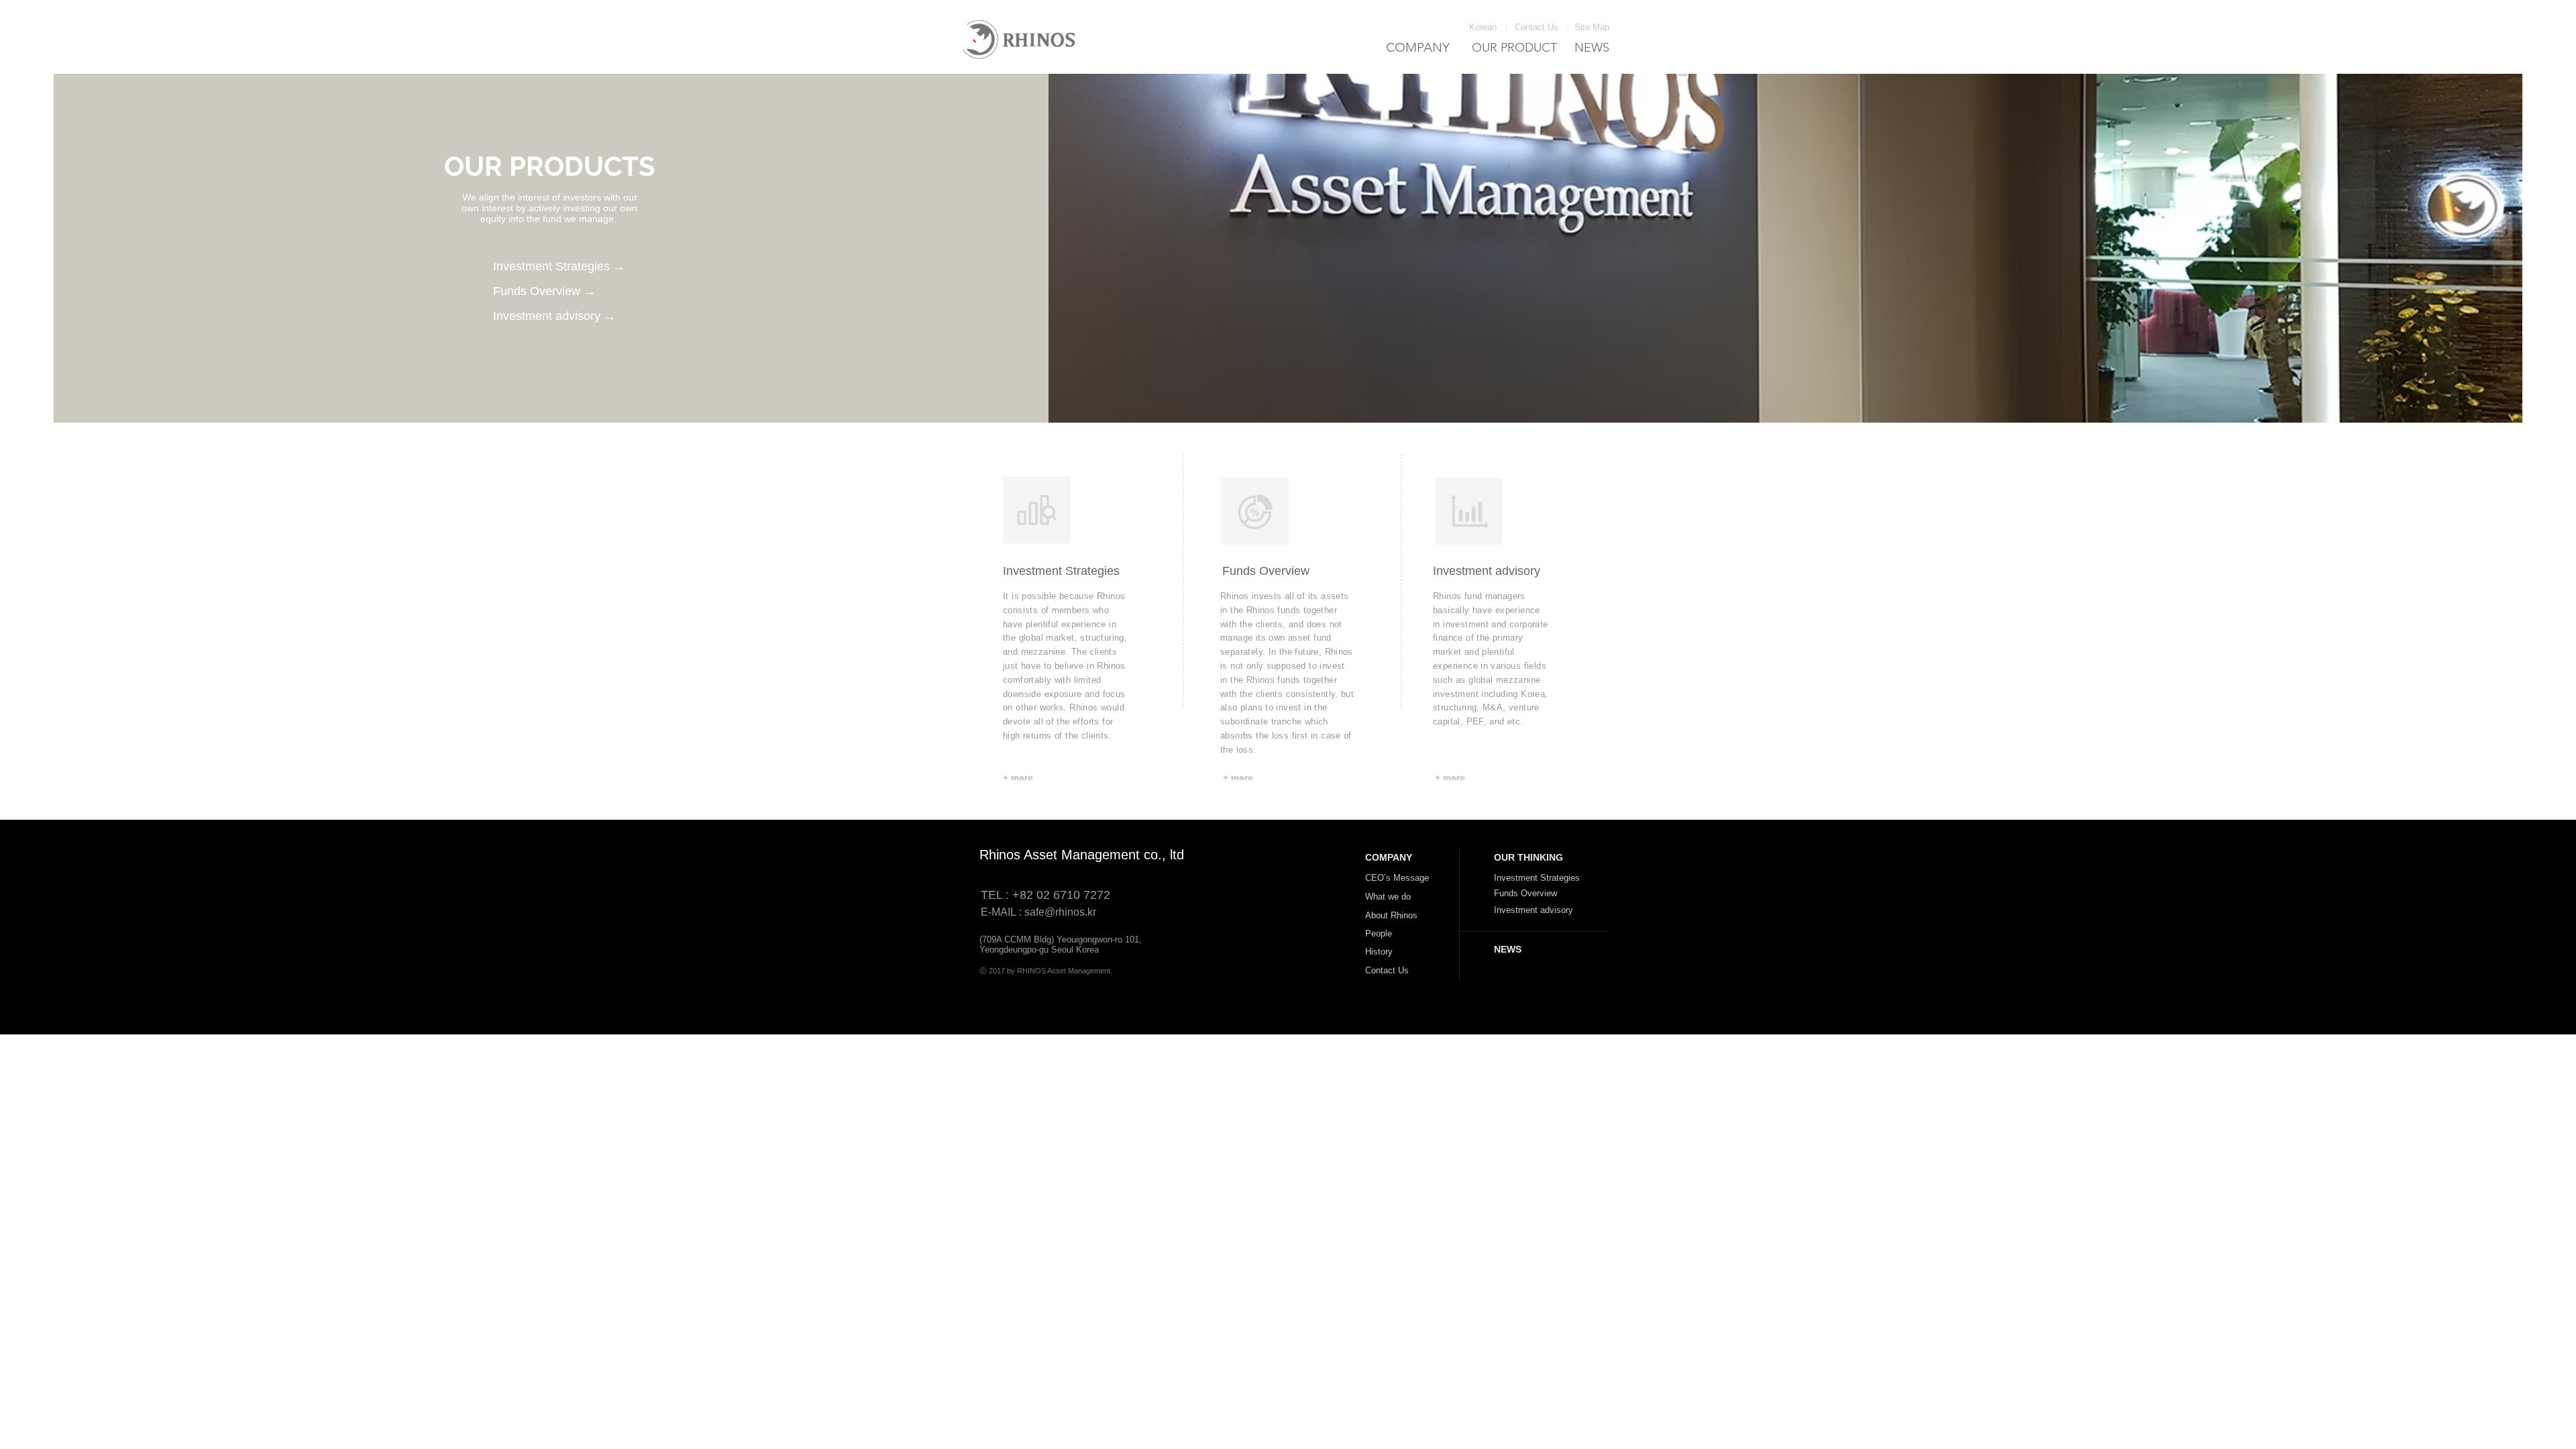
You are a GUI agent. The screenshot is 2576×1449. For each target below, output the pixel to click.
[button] (1595, 28)
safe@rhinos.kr (1060, 912)
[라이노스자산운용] (1020, 39)
